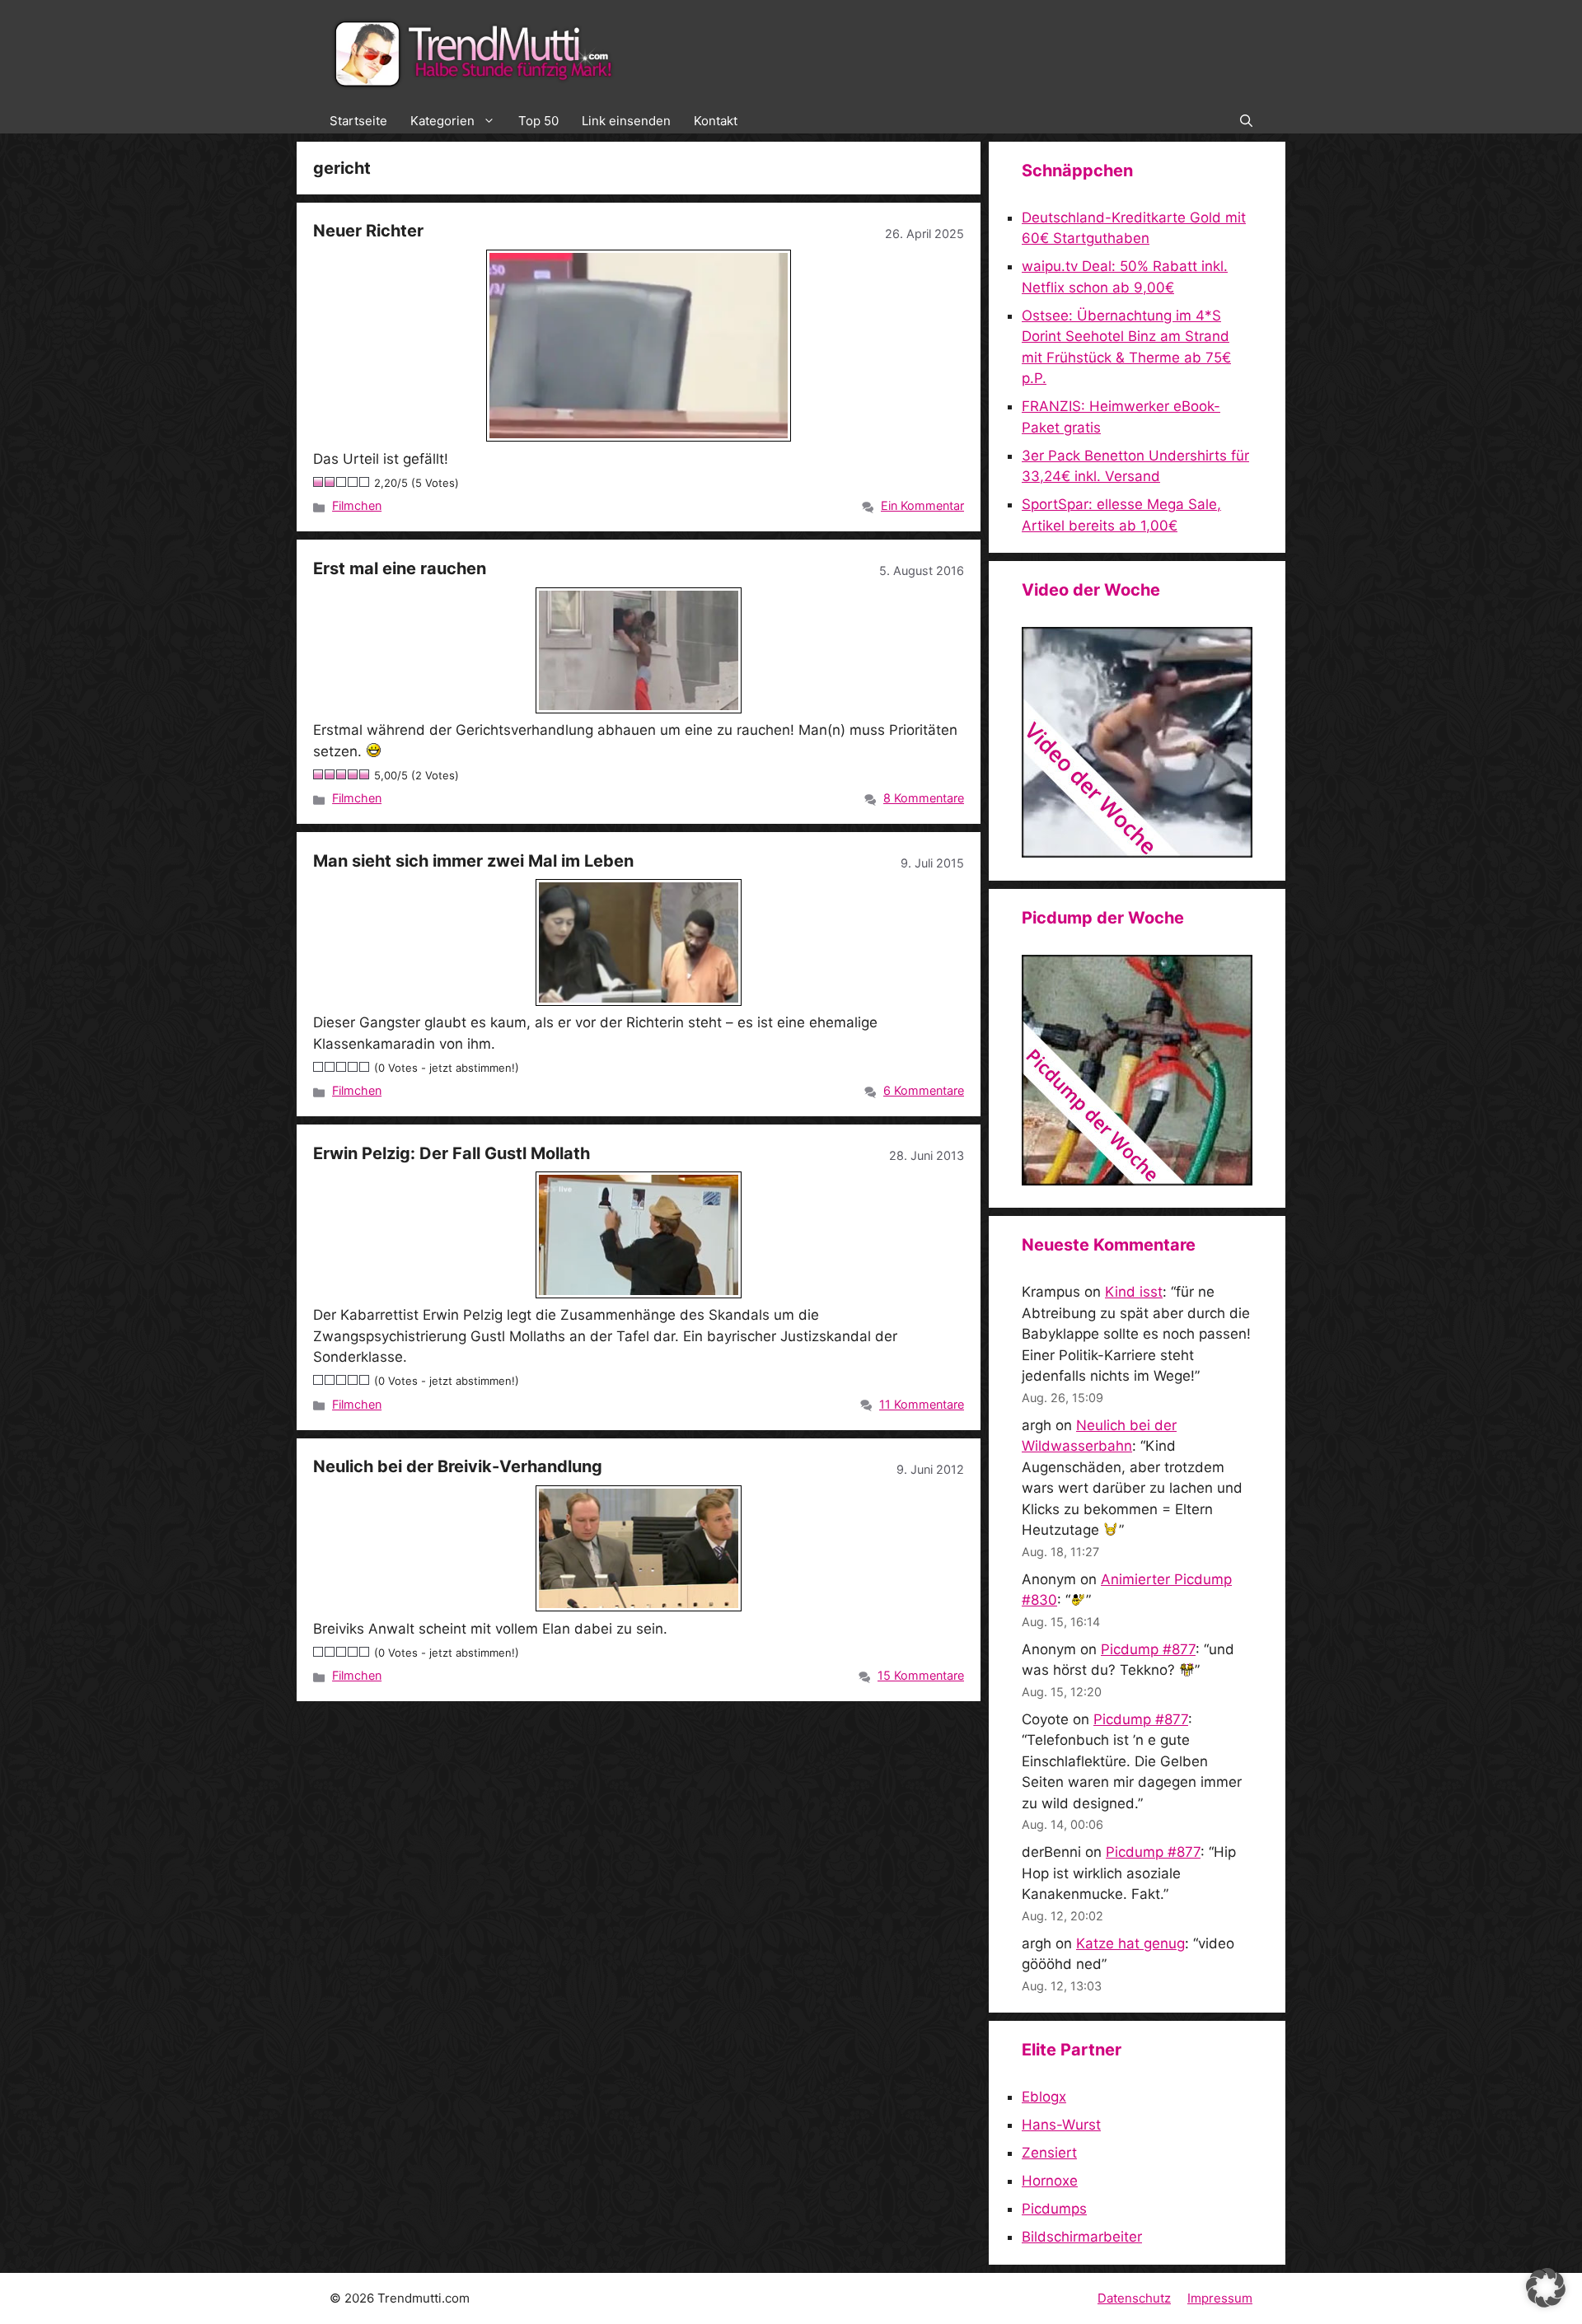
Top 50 (538, 121)
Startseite (358, 121)
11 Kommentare (922, 1404)
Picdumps (1054, 2209)
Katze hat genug (1130, 1943)
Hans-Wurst (1061, 2125)
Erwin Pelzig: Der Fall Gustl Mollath (452, 1153)
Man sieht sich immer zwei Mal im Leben (473, 861)
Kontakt (716, 121)
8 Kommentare (924, 798)
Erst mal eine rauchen (400, 568)
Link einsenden (626, 121)
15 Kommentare (921, 1675)
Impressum (1220, 2298)
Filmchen (357, 505)
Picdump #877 (1148, 1649)
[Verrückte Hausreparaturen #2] (1137, 1181)
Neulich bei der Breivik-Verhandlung (458, 1466)
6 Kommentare (924, 1090)
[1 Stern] (319, 482)
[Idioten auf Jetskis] (1137, 853)
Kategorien (442, 121)
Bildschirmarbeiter (1082, 2237)
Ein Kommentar (922, 505)
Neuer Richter (368, 231)
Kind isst (1134, 1292)
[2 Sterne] (330, 482)
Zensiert (1049, 2153)
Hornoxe (1050, 2181)
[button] (1246, 121)
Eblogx (1044, 2097)
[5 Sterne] (365, 482)
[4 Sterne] (353, 482)
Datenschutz (1134, 2298)
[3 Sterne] (342, 482)
